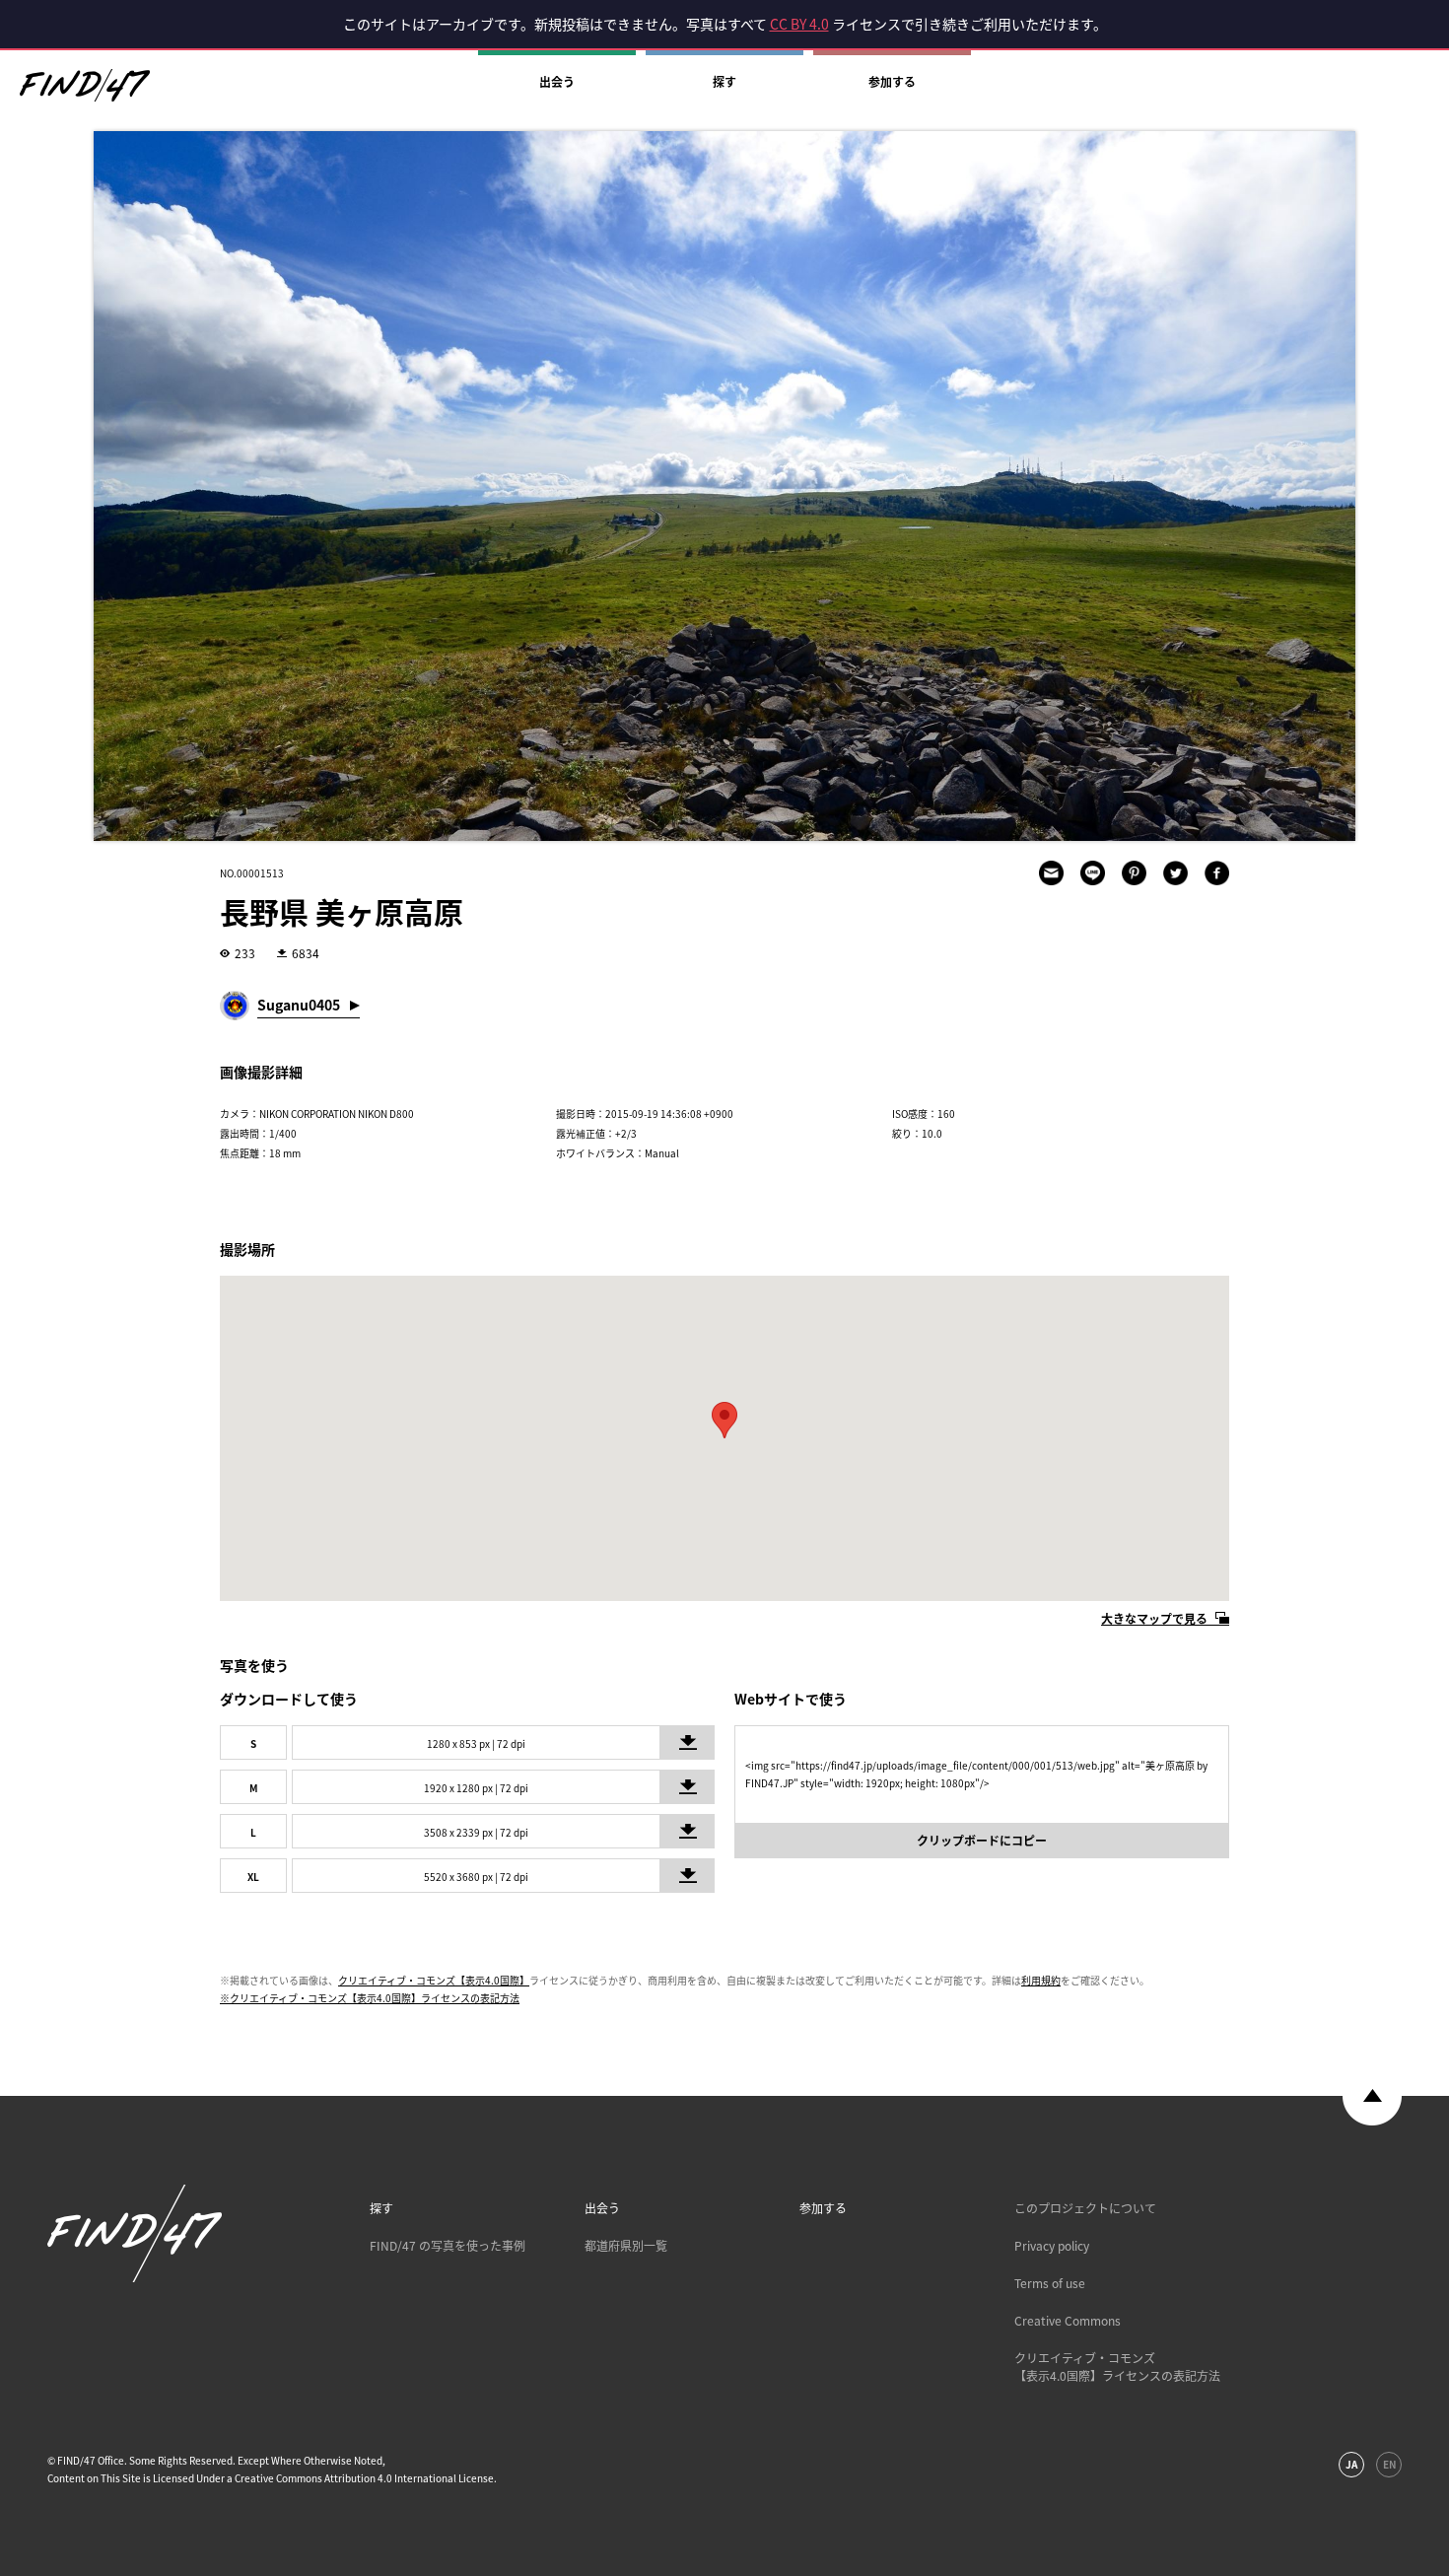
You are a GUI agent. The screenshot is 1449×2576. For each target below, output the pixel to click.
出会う (557, 82)
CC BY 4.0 (799, 24)
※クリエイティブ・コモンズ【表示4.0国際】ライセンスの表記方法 (370, 1998)
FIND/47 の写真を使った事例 (448, 2246)
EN (1389, 2464)
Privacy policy (1052, 2246)
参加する (892, 82)
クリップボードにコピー (982, 1841)
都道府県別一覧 (626, 2246)
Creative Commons (1068, 2321)
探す (724, 82)
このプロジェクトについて (1085, 2208)
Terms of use (1050, 2283)
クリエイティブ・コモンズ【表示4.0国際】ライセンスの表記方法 (1117, 2367)
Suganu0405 (299, 1005)
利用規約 (1041, 1980)
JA (1351, 2464)
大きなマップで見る (1154, 1619)
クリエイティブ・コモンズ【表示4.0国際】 (434, 1980)
